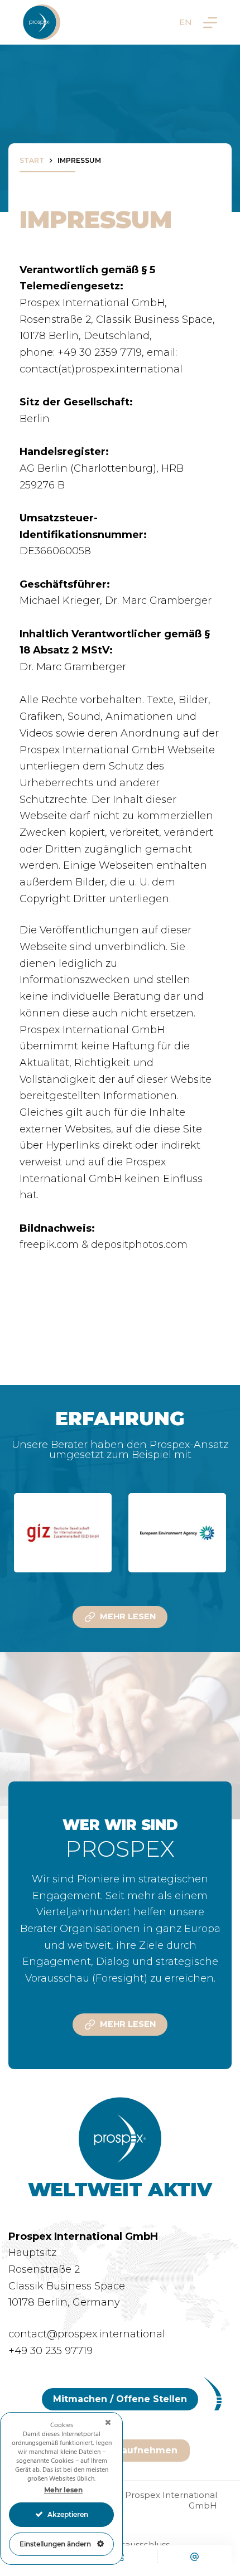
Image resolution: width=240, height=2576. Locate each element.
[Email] (195, 2556)
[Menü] (210, 23)
